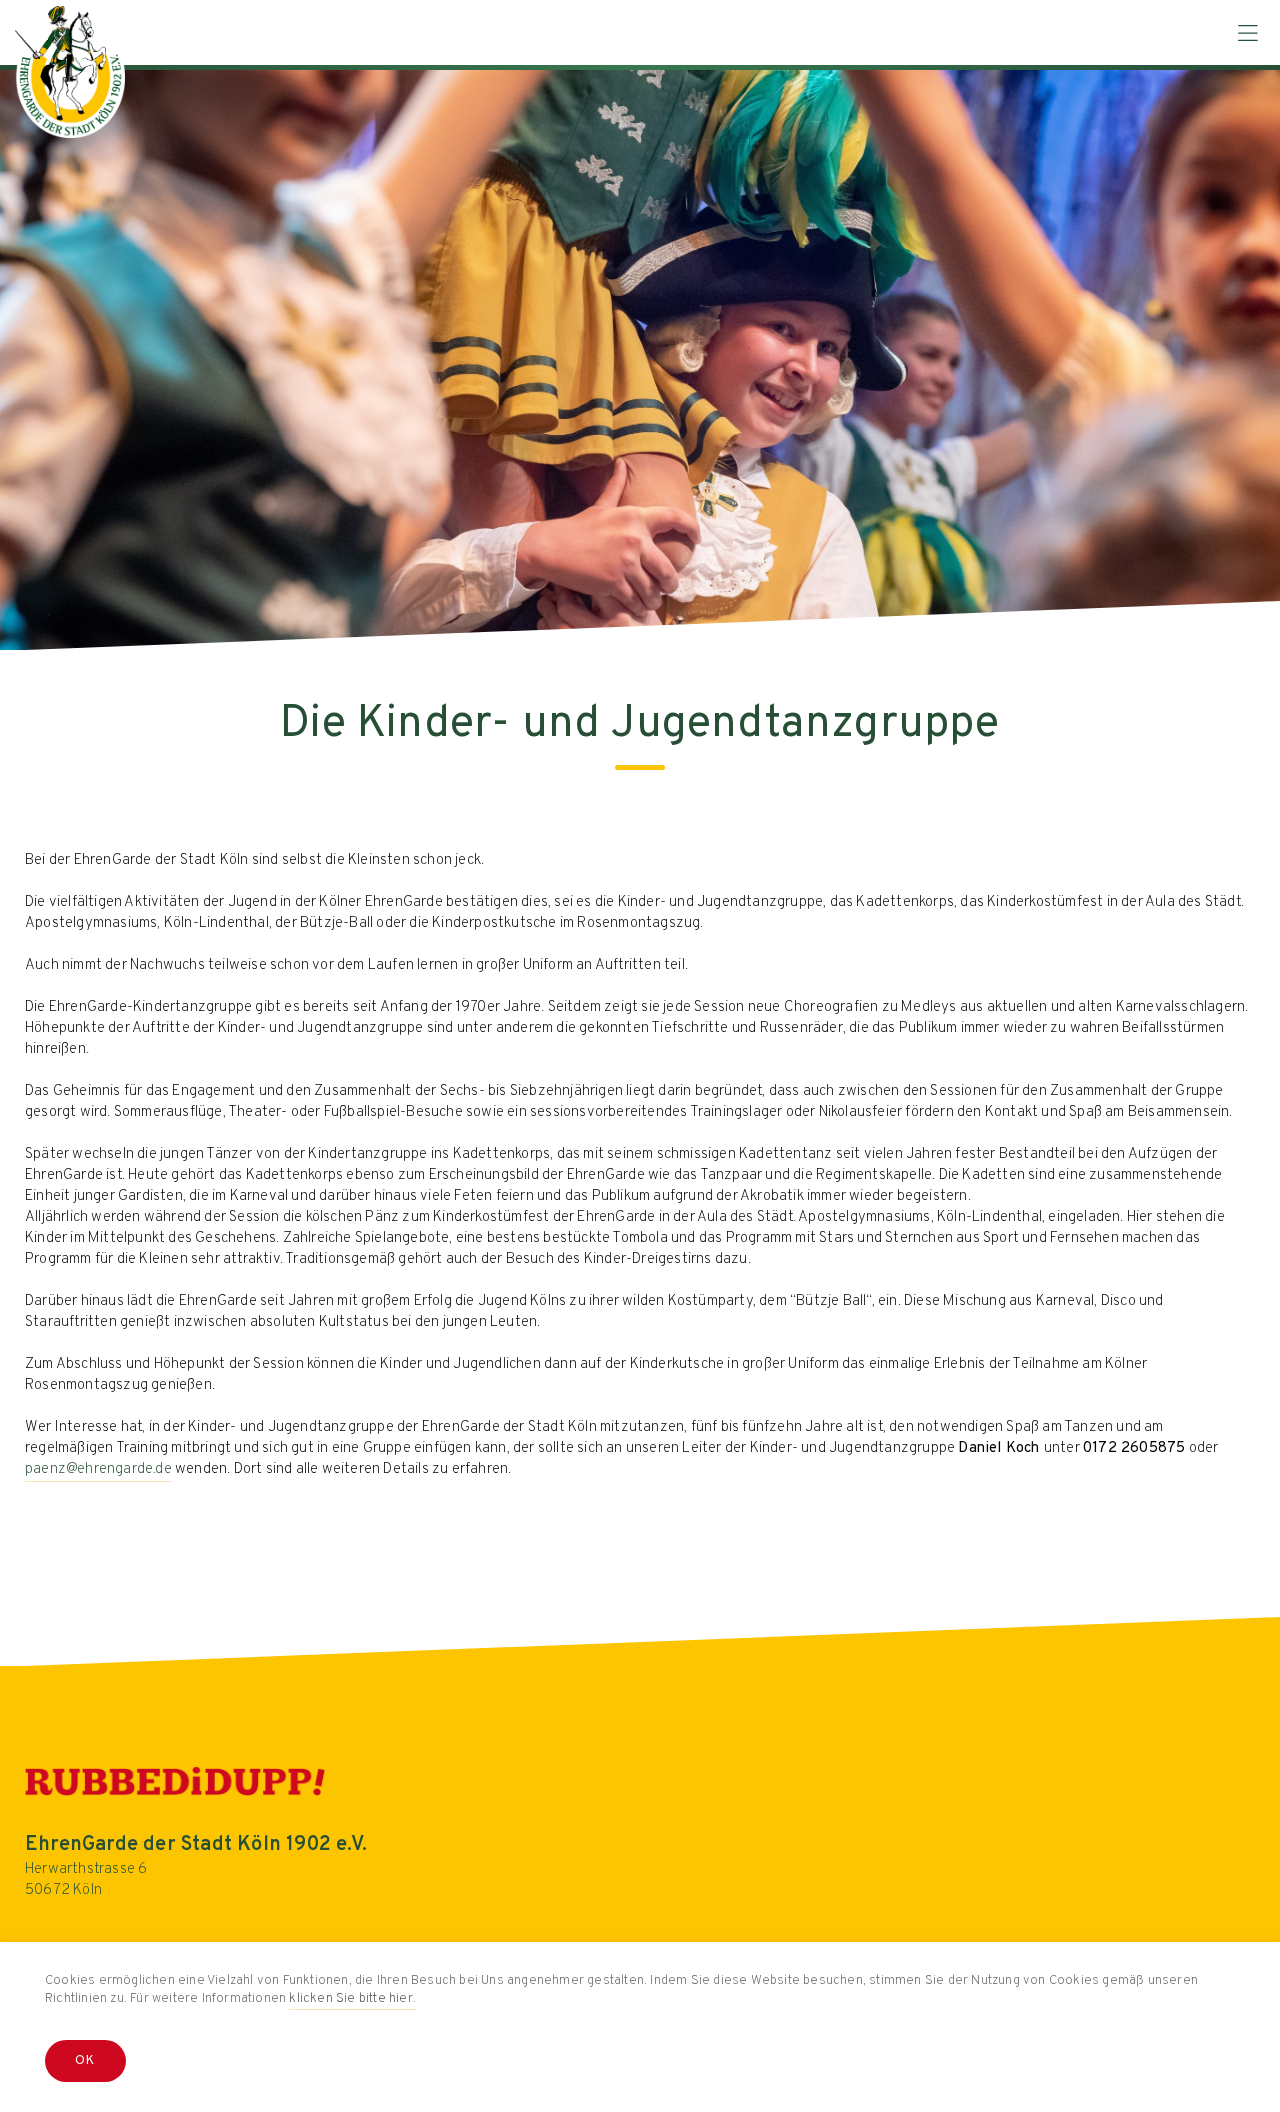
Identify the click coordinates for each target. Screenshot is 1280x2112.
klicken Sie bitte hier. (352, 1999)
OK (85, 2061)
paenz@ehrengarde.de (98, 1469)
